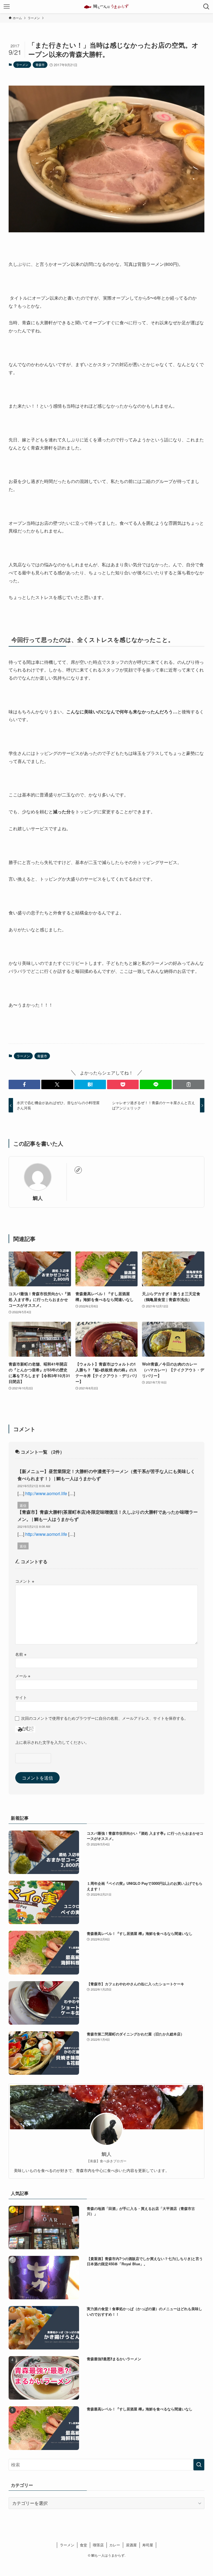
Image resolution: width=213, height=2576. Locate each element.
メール (23, 1676)
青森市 (40, 65)
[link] (78, 1170)
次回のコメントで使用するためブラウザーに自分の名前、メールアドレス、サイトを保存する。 (105, 1718)
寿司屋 (148, 2545)
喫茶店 (98, 2545)
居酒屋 (131, 2545)
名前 (21, 1654)
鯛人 (38, 1198)
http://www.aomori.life (46, 1493)
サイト (21, 1697)
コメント (25, 1581)
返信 (23, 1505)
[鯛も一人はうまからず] (106, 7)
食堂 (83, 2545)
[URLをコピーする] (189, 1084)
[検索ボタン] (206, 7)
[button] (24, 1084)
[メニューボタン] (7, 7)
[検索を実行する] (199, 2465)
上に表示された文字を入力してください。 (52, 1742)
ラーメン (22, 65)
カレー (115, 2545)
